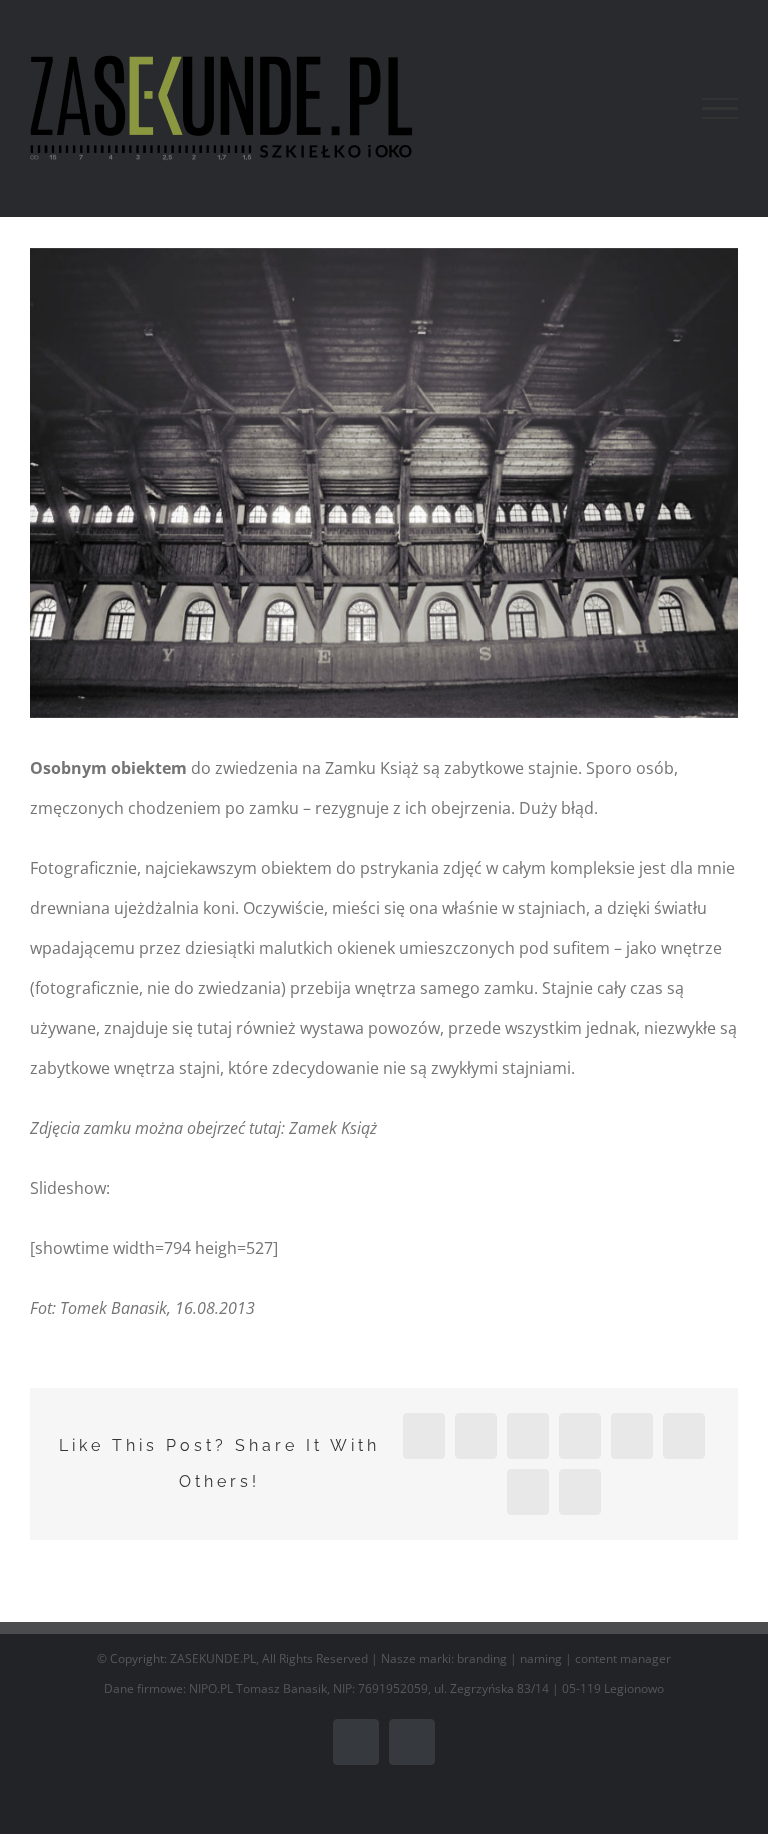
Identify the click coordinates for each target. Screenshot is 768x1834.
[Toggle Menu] (720, 109)
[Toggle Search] (651, 108)
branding (482, 1658)
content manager (623, 1658)
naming (541, 1658)
